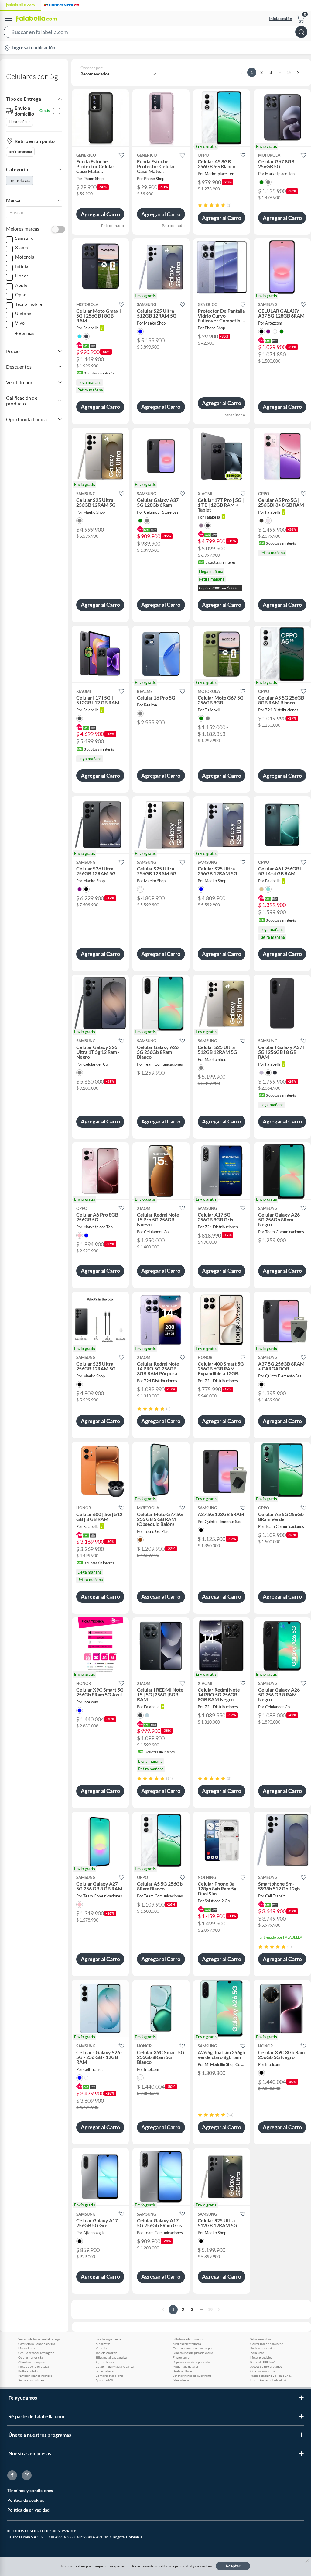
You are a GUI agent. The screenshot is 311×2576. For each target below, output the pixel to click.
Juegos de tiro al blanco (266, 2366)
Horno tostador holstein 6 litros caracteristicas (272, 2380)
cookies (206, 2566)
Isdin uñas (257, 2353)
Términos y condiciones (30, 2490)
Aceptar (233, 2566)
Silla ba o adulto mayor (188, 2339)
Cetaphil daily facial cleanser (115, 2366)
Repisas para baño (262, 2348)
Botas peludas (105, 2371)
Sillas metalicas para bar (112, 2357)
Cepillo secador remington (36, 2353)
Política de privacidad (28, 2510)
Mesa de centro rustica (34, 2366)
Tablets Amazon (106, 2353)
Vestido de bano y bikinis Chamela (272, 2376)
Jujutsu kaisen (105, 2362)
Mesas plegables (261, 2357)
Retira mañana (20, 152)
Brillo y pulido (28, 2371)
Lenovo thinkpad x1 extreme (192, 2376)
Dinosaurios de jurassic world (193, 2353)
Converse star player (109, 2376)
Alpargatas (103, 2344)
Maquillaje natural (185, 2366)
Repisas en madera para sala (191, 2362)
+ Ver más (25, 333)
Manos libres (27, 2348)
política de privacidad (175, 2566)
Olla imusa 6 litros (263, 2371)
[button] (155, 33)
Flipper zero (181, 2357)
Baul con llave (182, 2371)
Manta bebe (181, 2380)
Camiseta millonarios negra (37, 2344)
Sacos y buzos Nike (31, 2380)
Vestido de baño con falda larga (39, 2339)
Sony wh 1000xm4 (263, 2362)
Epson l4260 (104, 2380)
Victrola (101, 2348)
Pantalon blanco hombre (35, 2376)
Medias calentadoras (187, 2344)
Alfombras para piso (32, 2362)
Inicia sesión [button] (281, 18)
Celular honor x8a (31, 2357)
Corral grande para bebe (267, 2344)
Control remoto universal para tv (194, 2348)
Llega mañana (20, 122)
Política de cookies (26, 2500)
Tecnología (20, 180)
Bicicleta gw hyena (108, 2339)
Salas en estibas (261, 2339)
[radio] (200, 205)
